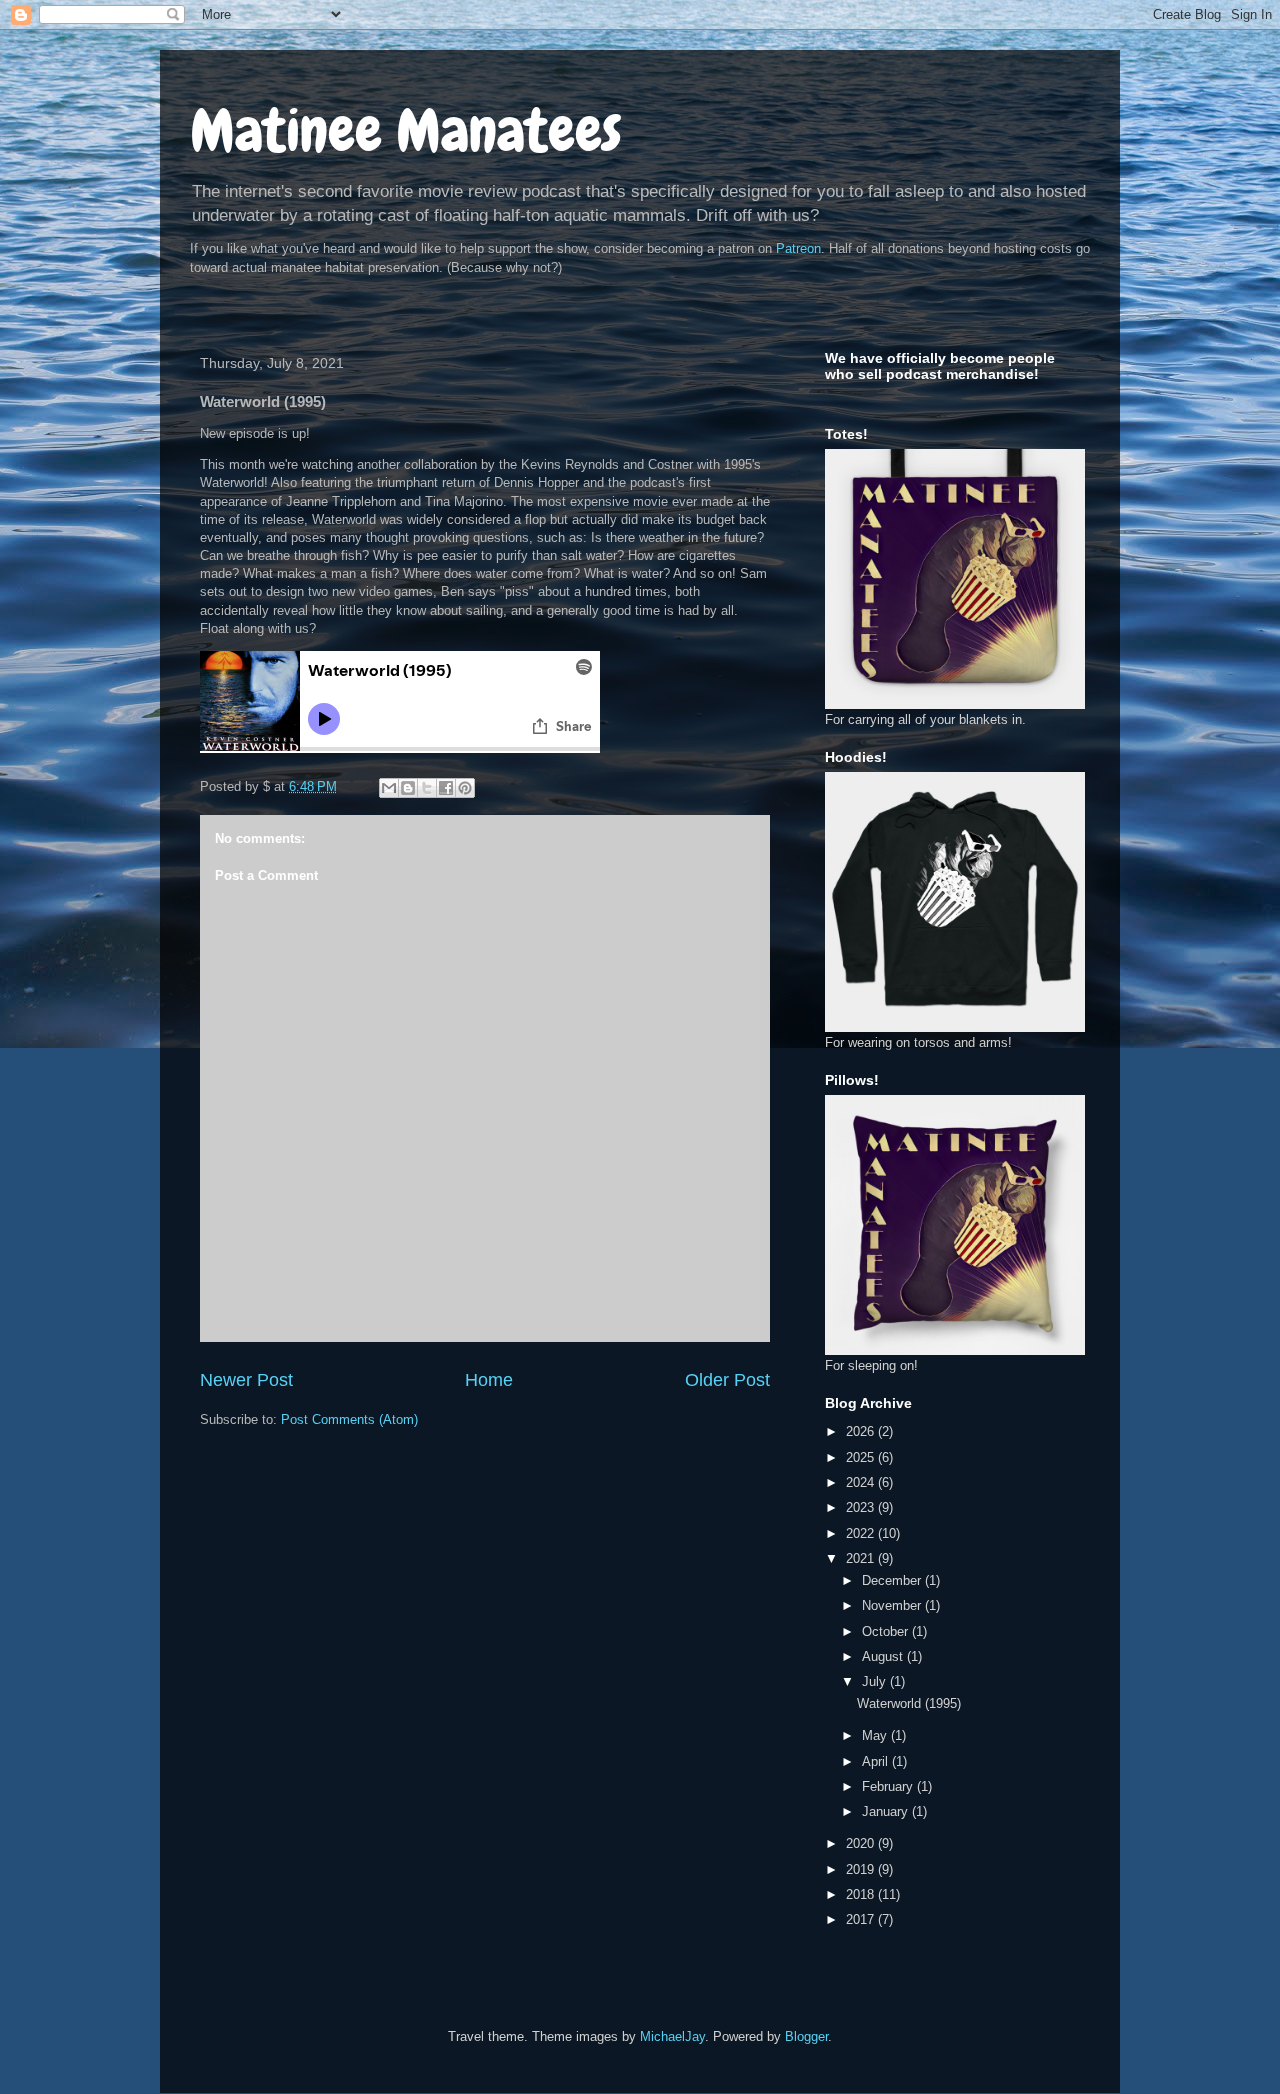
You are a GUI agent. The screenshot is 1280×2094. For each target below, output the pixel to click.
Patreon (798, 248)
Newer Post (246, 1380)
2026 (862, 1431)
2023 (862, 1507)
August (884, 1656)
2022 (862, 1533)
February (889, 1786)
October (887, 1631)
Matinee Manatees (406, 130)
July (876, 1681)
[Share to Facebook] (446, 788)
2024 (862, 1482)
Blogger (806, 2036)
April (877, 1761)
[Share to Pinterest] (465, 788)
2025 (862, 1457)
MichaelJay (672, 2036)
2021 (862, 1558)
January (887, 1811)
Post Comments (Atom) (349, 1419)
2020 (862, 1843)
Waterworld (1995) (909, 1703)
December (893, 1580)
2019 (862, 1869)
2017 (862, 1919)
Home (489, 1380)
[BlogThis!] (408, 788)
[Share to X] (427, 788)
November (893, 1605)
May (876, 1735)
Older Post (727, 1380)
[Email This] (389, 788)
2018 (862, 1894)
